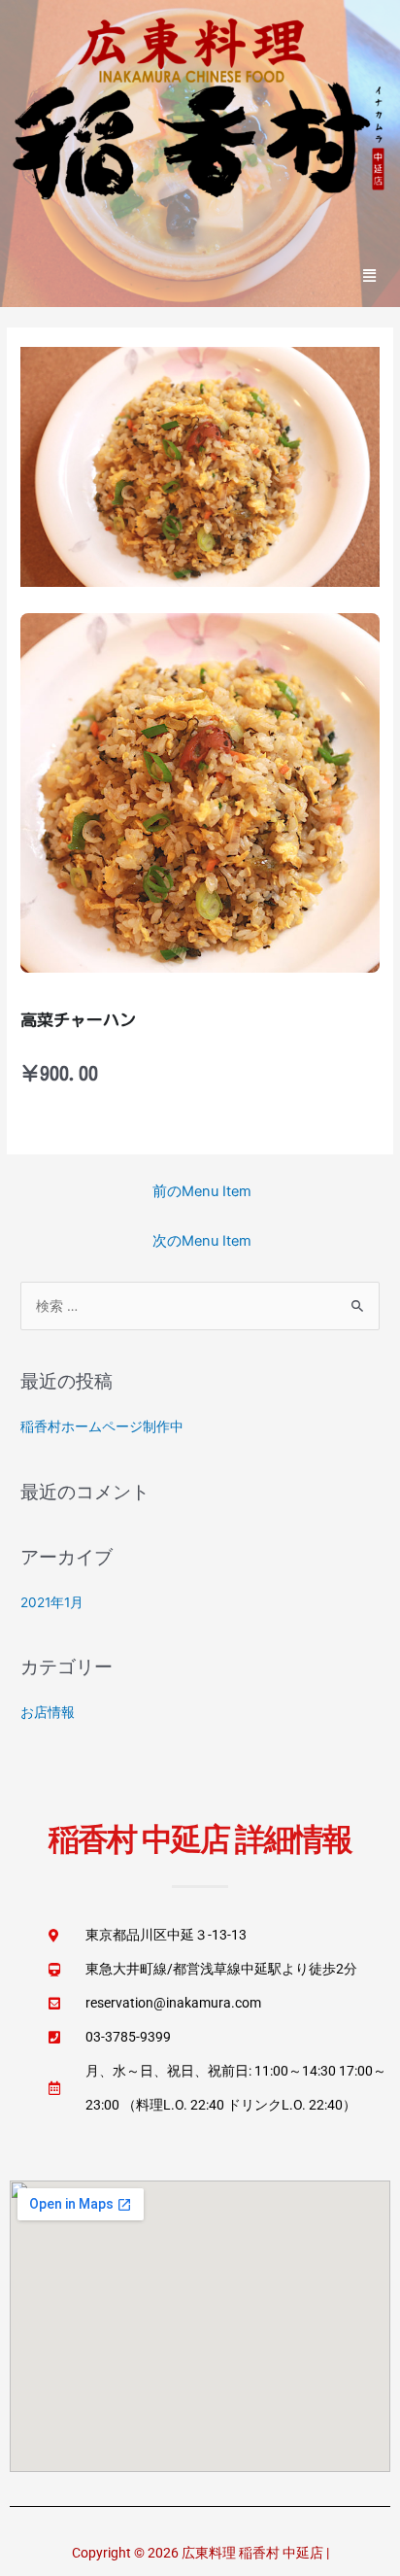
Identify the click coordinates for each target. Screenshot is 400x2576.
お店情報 (48, 1712)
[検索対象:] (200, 1306)
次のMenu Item (202, 1241)
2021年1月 (52, 1602)
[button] (370, 275)
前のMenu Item (202, 1191)
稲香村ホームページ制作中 (102, 1426)
